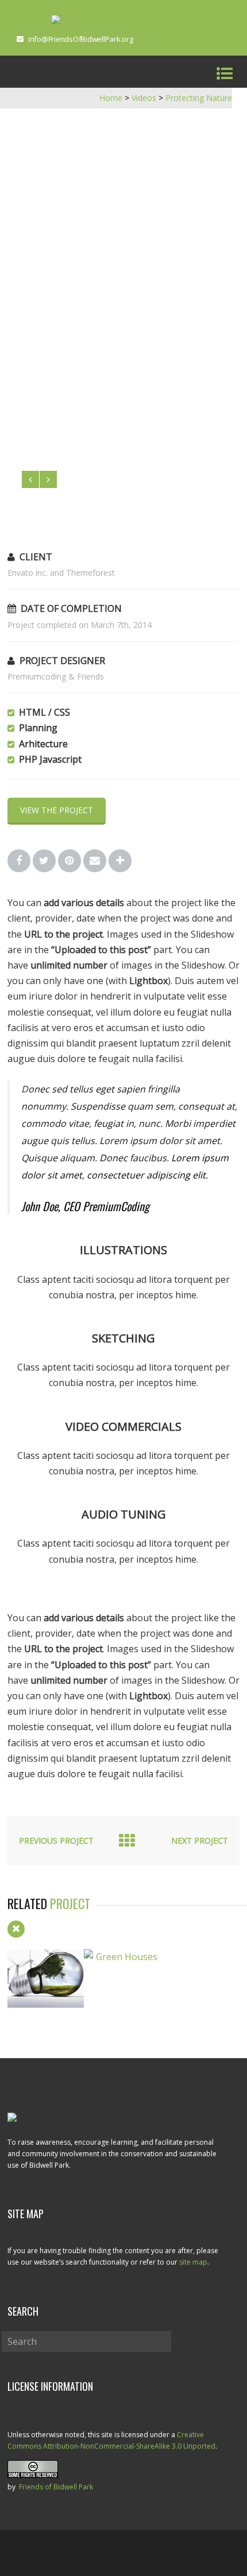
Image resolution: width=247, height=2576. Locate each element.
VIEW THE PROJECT (57, 810)
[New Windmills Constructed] (46, 2004)
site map (193, 2262)
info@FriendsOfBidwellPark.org (81, 39)
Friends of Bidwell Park (56, 2487)
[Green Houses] (122, 1957)
